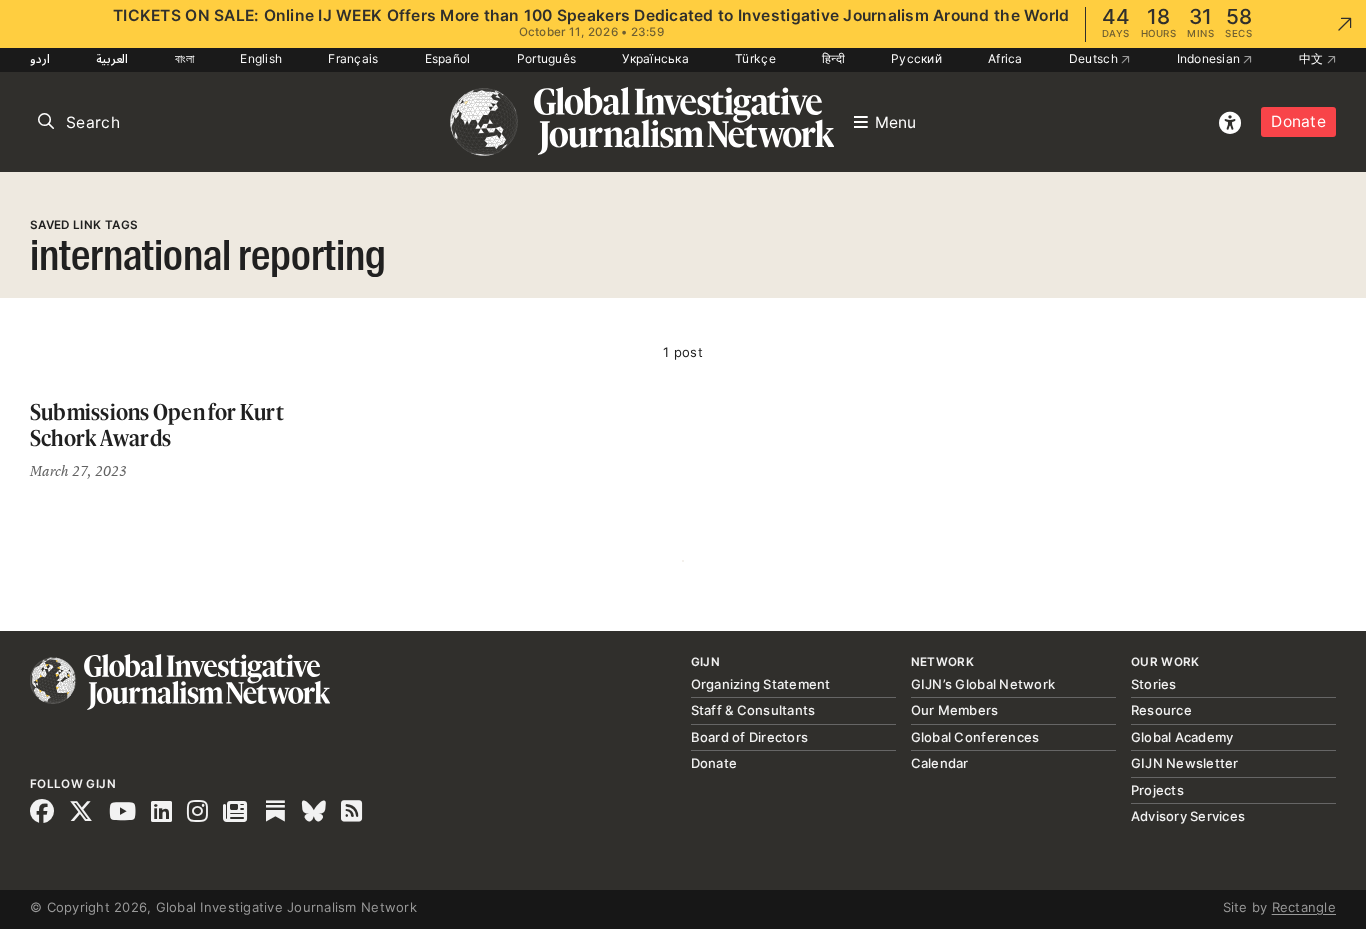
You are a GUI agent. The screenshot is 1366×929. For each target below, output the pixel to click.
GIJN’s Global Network (983, 684)
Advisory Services (1188, 816)
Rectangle (1304, 907)
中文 (1313, 58)
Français (353, 58)
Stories (1154, 684)
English (261, 58)
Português (546, 58)
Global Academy (1182, 737)
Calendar (940, 763)
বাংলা (185, 58)
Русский (916, 58)
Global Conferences (975, 737)
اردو (40, 58)
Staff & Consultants (753, 710)
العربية (112, 58)
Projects (1157, 790)
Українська (655, 58)
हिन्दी (833, 58)
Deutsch (1095, 58)
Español (448, 58)
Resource (1161, 710)
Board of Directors (750, 737)
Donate (1298, 121)
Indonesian (1210, 58)
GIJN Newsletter (1185, 763)
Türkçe (755, 58)
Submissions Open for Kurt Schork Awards (157, 424)
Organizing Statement (761, 684)
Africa (1005, 58)
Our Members (955, 710)
